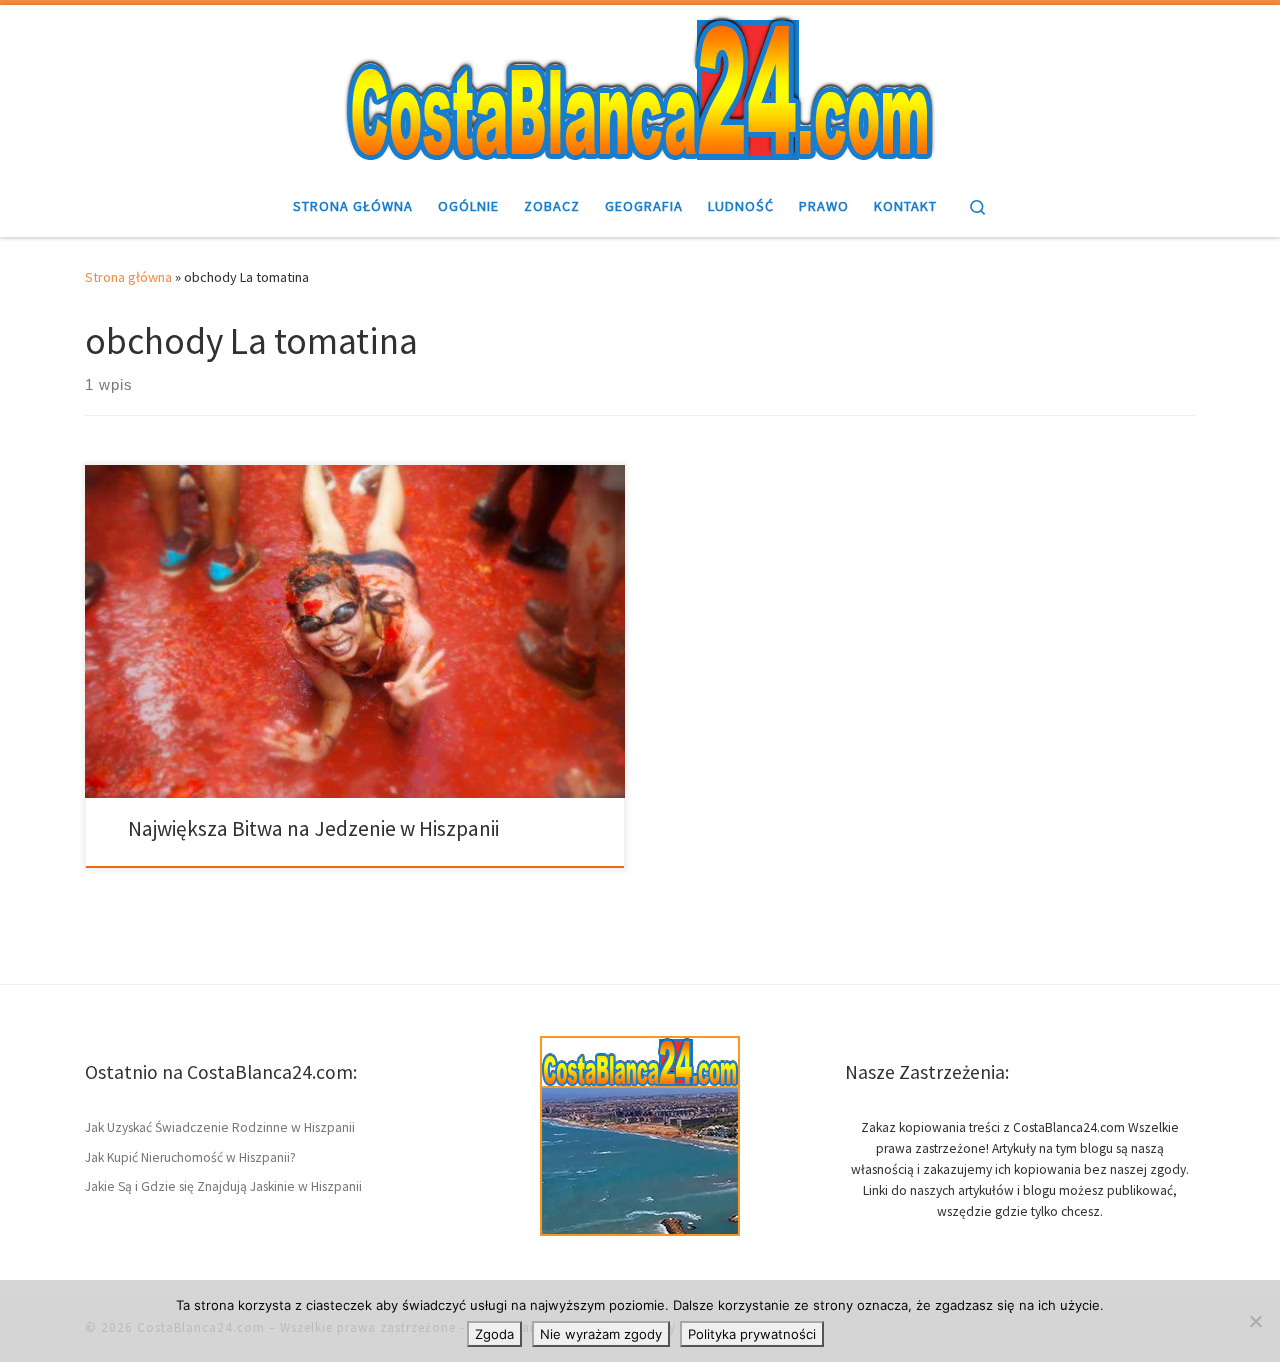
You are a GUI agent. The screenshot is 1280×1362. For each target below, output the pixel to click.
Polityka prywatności (752, 1334)
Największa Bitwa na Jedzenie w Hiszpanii (313, 828)
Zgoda (494, 1334)
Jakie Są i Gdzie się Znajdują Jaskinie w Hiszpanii (223, 1186)
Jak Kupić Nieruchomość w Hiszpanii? (190, 1157)
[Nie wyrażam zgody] (1255, 1321)
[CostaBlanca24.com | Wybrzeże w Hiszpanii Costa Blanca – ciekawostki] (640, 87)
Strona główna (128, 277)
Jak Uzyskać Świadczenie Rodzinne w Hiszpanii (220, 1127)
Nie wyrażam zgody (601, 1334)
